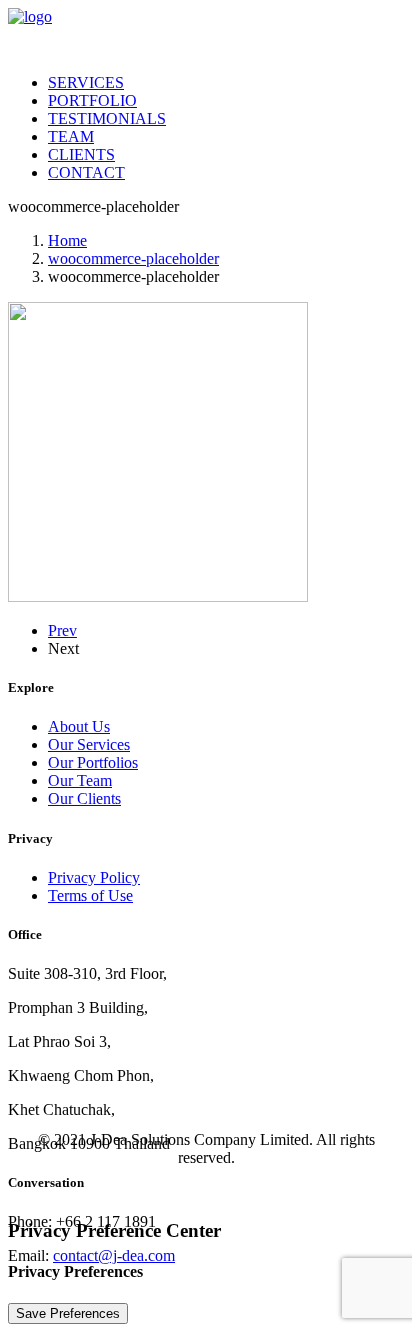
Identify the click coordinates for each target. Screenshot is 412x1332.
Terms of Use (90, 895)
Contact (86, 172)
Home (67, 240)
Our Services (89, 744)
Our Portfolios (93, 762)
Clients (81, 154)
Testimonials (107, 118)
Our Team (80, 780)
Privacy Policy (94, 877)
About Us (79, 726)
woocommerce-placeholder (133, 258)
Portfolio (92, 100)
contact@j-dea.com (114, 1255)
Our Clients (84, 798)
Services (86, 82)
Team (71, 136)
